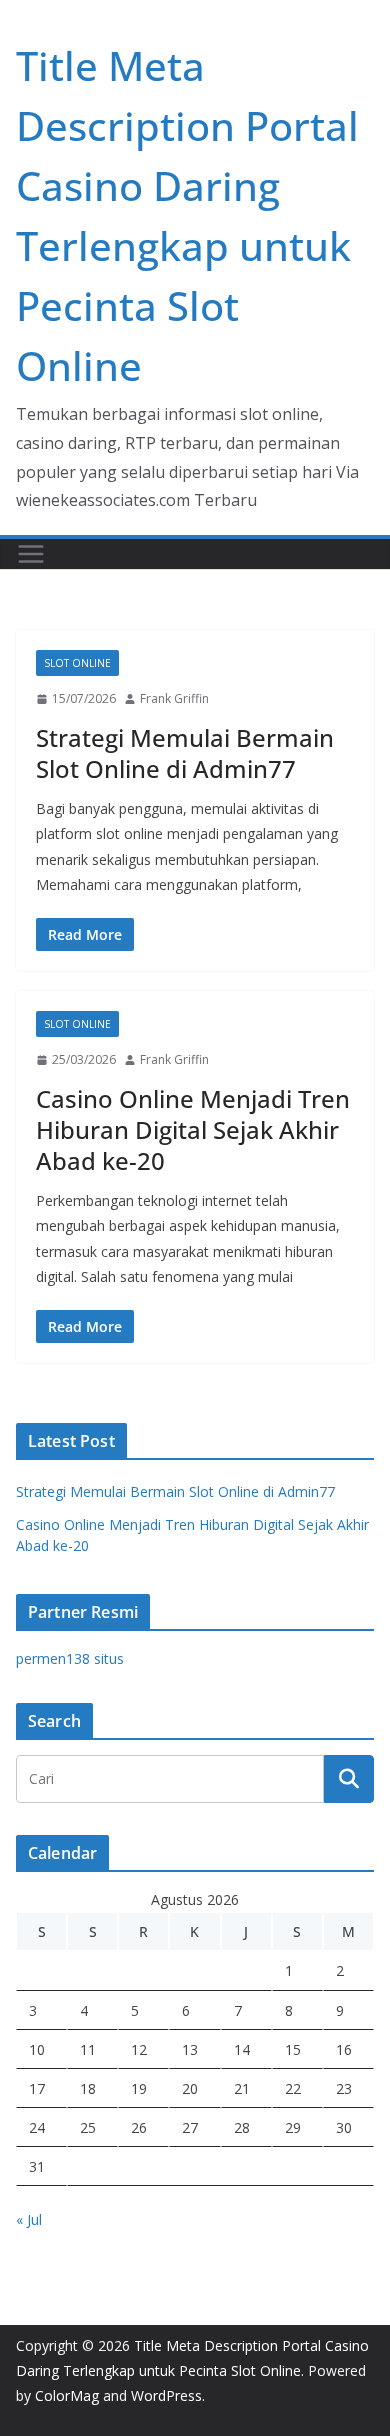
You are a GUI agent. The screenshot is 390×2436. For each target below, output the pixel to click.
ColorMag (67, 2395)
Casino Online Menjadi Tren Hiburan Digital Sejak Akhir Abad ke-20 (193, 1129)
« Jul (29, 2219)
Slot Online (77, 663)
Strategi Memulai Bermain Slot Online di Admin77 (185, 753)
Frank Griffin (174, 698)
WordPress (166, 2395)
